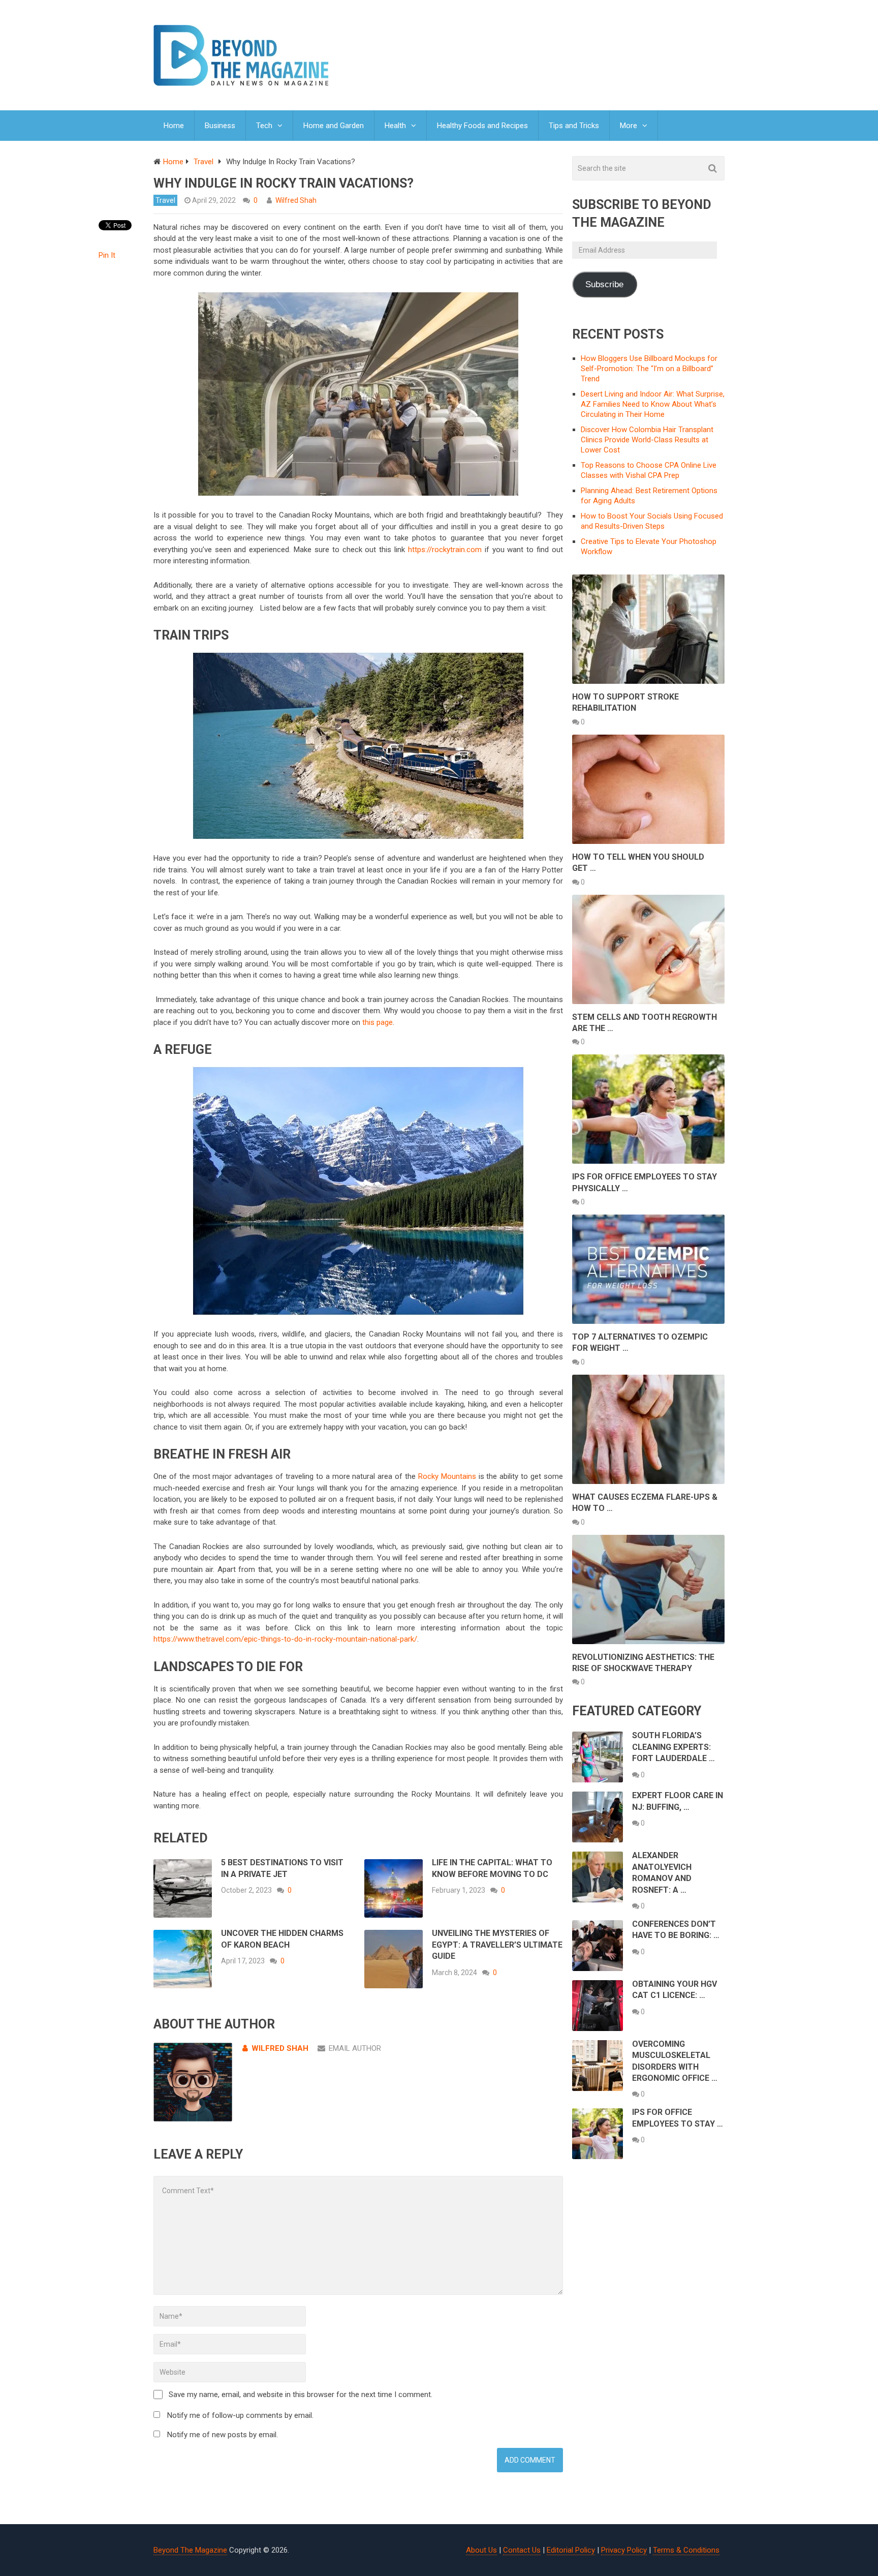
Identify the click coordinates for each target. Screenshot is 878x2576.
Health (395, 126)
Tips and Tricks (574, 126)
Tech (264, 126)
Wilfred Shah (296, 200)
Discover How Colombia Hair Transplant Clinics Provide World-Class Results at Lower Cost (647, 440)
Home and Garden (334, 126)
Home (174, 126)
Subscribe (604, 284)
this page (378, 1022)
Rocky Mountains (447, 1476)
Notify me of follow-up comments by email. (240, 2415)
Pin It (107, 255)
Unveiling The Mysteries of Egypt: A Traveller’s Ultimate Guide (497, 1945)
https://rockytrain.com (445, 550)
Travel (165, 200)
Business (220, 126)
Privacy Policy (624, 2550)
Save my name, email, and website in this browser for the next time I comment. (301, 2395)
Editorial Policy (571, 2550)
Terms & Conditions (686, 2550)
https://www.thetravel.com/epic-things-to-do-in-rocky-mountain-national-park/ (285, 1639)
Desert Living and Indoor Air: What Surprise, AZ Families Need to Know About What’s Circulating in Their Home (653, 404)
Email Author (355, 2048)
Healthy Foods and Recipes (482, 126)
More (629, 126)
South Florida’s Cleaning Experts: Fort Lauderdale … (673, 1747)
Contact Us (522, 2550)
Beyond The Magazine (190, 2550)
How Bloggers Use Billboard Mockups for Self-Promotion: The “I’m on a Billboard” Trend (649, 369)
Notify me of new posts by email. (223, 2435)
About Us (481, 2550)
